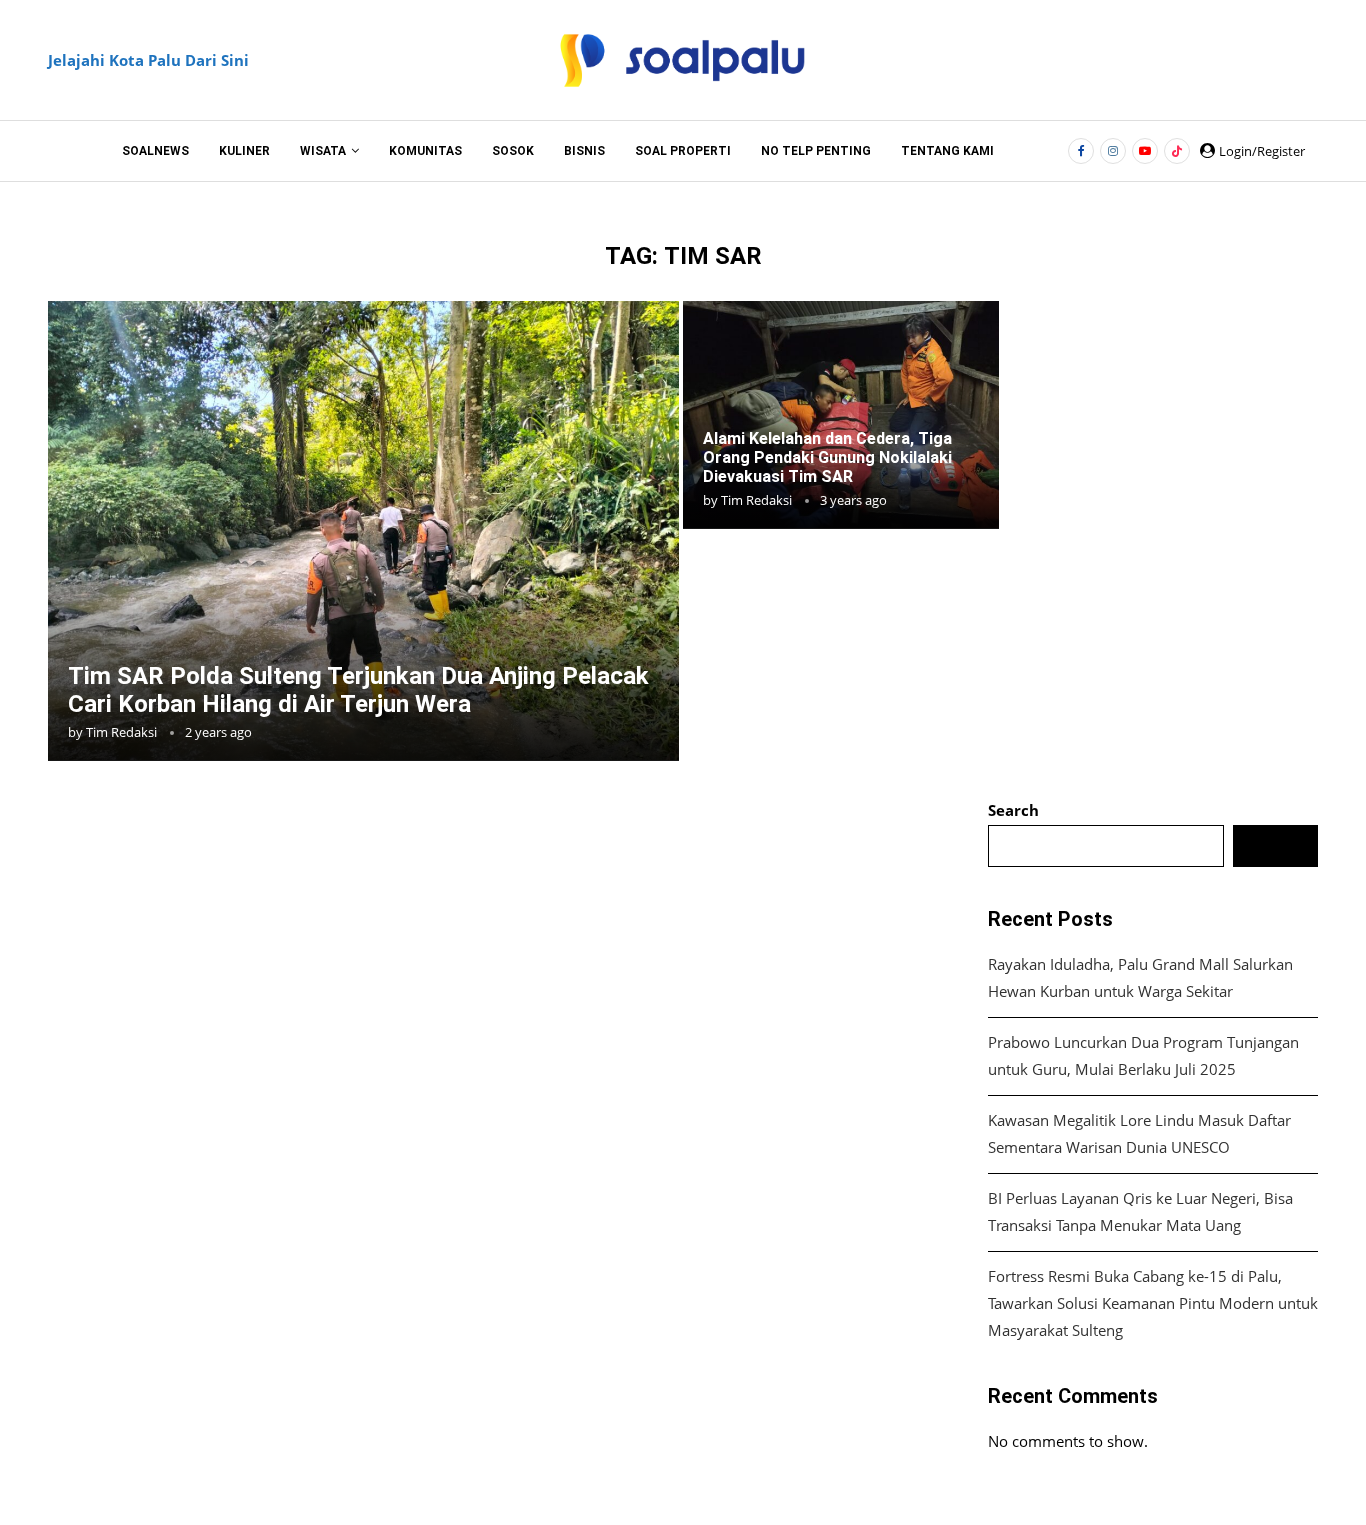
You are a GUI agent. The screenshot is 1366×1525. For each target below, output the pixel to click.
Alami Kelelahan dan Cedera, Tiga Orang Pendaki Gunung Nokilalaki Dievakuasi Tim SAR (827, 457)
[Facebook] (1081, 151)
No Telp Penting (816, 151)
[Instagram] (1113, 151)
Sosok (513, 151)
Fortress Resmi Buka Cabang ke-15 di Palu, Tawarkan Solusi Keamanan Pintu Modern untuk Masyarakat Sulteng (1153, 1303)
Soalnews (155, 151)
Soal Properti (683, 151)
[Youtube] (1145, 151)
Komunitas (425, 151)
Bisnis (584, 151)
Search (1013, 810)
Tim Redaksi (121, 732)
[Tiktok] (1177, 151)
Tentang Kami (947, 151)
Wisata (323, 151)
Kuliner (244, 151)
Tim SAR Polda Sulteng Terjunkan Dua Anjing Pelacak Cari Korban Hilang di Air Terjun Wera (358, 690)
